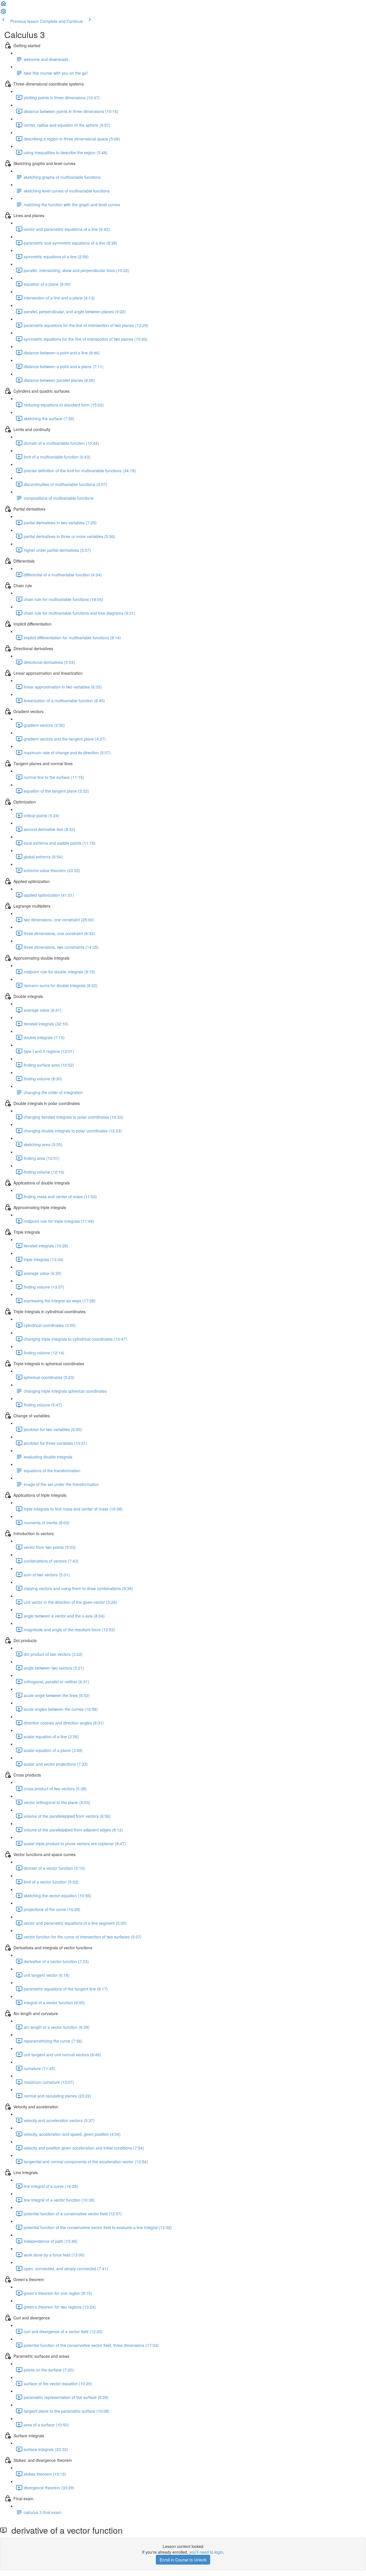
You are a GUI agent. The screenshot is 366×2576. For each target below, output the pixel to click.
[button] (3, 5)
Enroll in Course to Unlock (183, 2560)
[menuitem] (3, 13)
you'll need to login (206, 2552)
